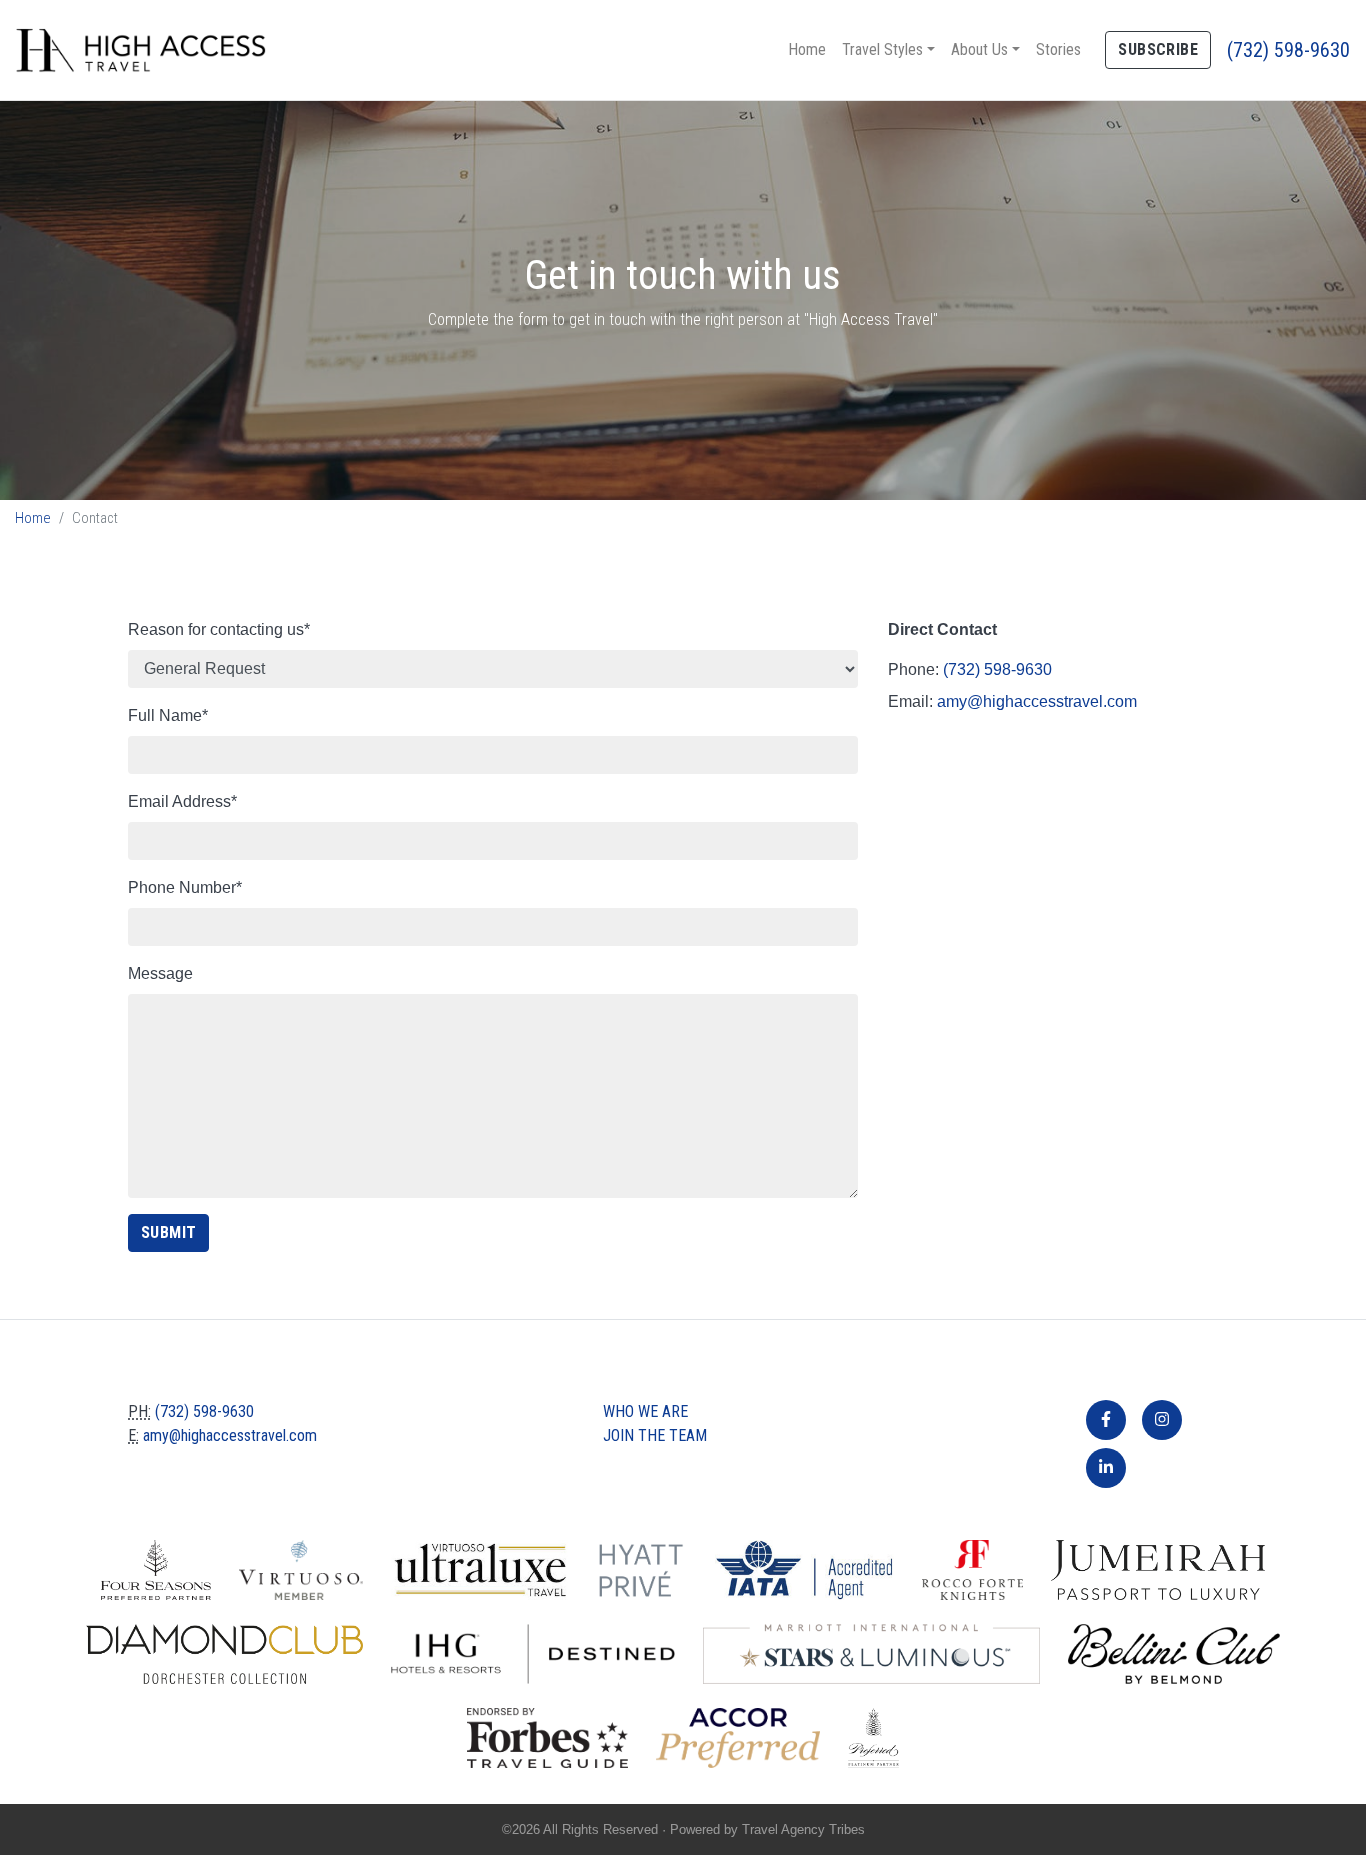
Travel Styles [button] (882, 49)
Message (160, 973)
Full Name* (168, 715)
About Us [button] (979, 49)
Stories (1058, 49)
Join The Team (655, 1435)
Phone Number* (185, 887)
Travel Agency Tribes (803, 1829)
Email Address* (182, 801)
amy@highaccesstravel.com (1037, 701)
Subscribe (1158, 49)
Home (807, 49)
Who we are (645, 1411)
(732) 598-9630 (1288, 50)
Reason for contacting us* (219, 629)
